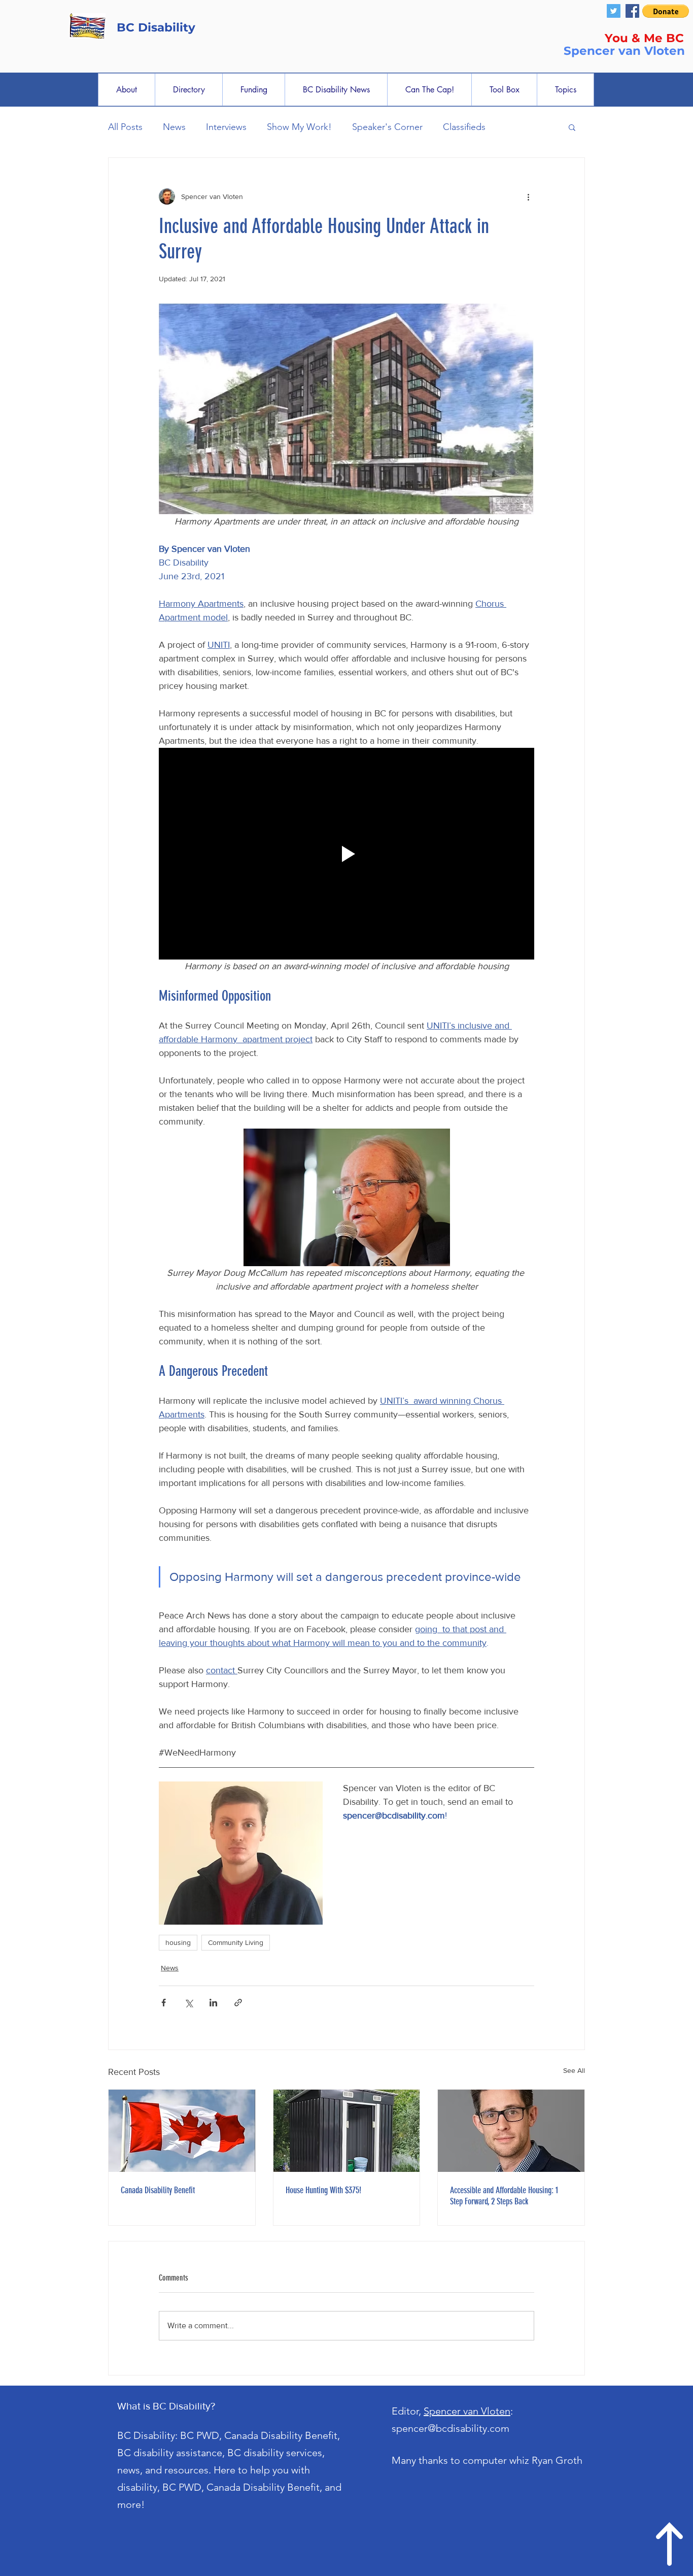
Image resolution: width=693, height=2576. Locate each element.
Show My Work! (299, 127)
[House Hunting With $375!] (347, 2131)
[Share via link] (238, 2003)
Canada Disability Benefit (158, 2190)
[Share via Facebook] (164, 2003)
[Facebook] (632, 11)
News (174, 127)
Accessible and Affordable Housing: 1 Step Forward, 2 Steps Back (504, 2196)
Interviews (226, 127)
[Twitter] (614, 11)
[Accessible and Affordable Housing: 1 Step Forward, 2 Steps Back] (511, 2131)
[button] (666, 11)
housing (178, 1942)
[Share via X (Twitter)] (188, 2003)
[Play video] (346, 853)
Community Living (236, 1942)
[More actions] (528, 196)
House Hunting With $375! (323, 2190)
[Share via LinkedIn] (213, 2003)
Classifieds (464, 127)
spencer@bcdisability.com (451, 2428)
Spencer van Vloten (467, 2411)
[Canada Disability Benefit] (182, 2131)
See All (574, 2070)
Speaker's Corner (387, 127)
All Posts (125, 127)
